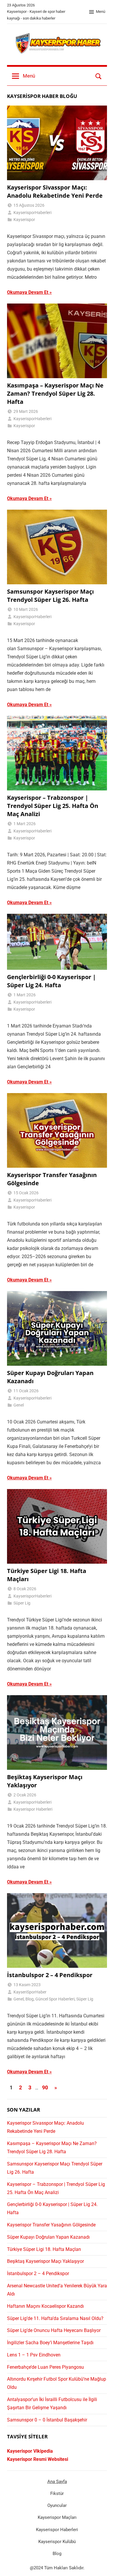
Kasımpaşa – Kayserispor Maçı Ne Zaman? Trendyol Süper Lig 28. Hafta (55, 393)
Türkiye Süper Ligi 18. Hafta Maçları (44, 2249)
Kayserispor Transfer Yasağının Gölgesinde (51, 2225)
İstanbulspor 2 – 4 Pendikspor (50, 1975)
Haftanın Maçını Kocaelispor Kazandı (45, 2306)
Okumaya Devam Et (28, 292)
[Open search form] (99, 76)
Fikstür (57, 2493)
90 (45, 2087)
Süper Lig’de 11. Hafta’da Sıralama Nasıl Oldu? (55, 2318)
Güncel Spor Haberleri (55, 1999)
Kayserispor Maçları (57, 2517)
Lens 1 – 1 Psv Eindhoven (34, 2355)
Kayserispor (24, 220)
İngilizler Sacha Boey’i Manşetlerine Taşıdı (50, 2343)
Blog (30, 1999)
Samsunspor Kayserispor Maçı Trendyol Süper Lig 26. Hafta (50, 596)
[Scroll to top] (103, 2565)
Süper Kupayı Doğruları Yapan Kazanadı (48, 2237)
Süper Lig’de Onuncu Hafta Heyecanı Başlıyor (54, 2330)
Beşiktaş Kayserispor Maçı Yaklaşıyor (45, 2261)
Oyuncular (57, 2505)
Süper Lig (22, 1603)
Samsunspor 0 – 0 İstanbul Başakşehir (47, 2420)
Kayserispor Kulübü (57, 2542)
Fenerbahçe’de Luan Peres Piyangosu (45, 2367)
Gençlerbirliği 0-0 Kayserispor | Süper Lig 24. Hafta (51, 981)
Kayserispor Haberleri (33, 1809)
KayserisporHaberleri (32, 213)
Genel (19, 1405)
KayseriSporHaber (30, 1992)
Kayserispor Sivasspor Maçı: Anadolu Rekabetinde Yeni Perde (55, 191)
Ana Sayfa (57, 2482)
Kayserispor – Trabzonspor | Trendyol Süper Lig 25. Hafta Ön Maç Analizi (53, 806)
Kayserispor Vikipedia (30, 2451)
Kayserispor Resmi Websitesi (38, 2459)
